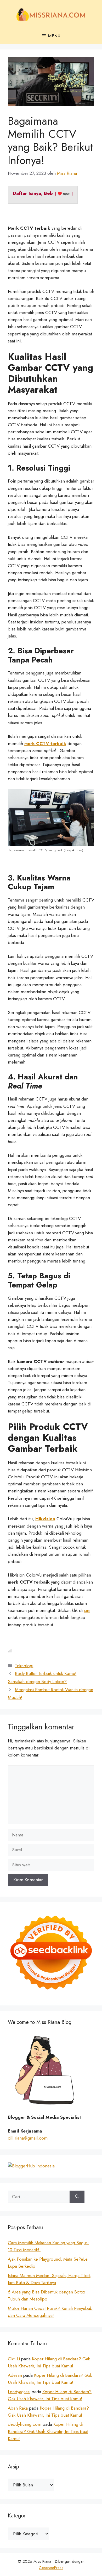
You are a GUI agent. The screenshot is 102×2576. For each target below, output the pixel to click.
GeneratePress (51, 2568)
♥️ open (64, 193)
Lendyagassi (19, 2392)
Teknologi (24, 1666)
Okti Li (14, 2359)
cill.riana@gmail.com (28, 2138)
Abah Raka (18, 2408)
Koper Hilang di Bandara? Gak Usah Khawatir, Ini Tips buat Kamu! (48, 2431)
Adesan (15, 2375)
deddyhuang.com (25, 2424)
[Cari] (77, 2197)
